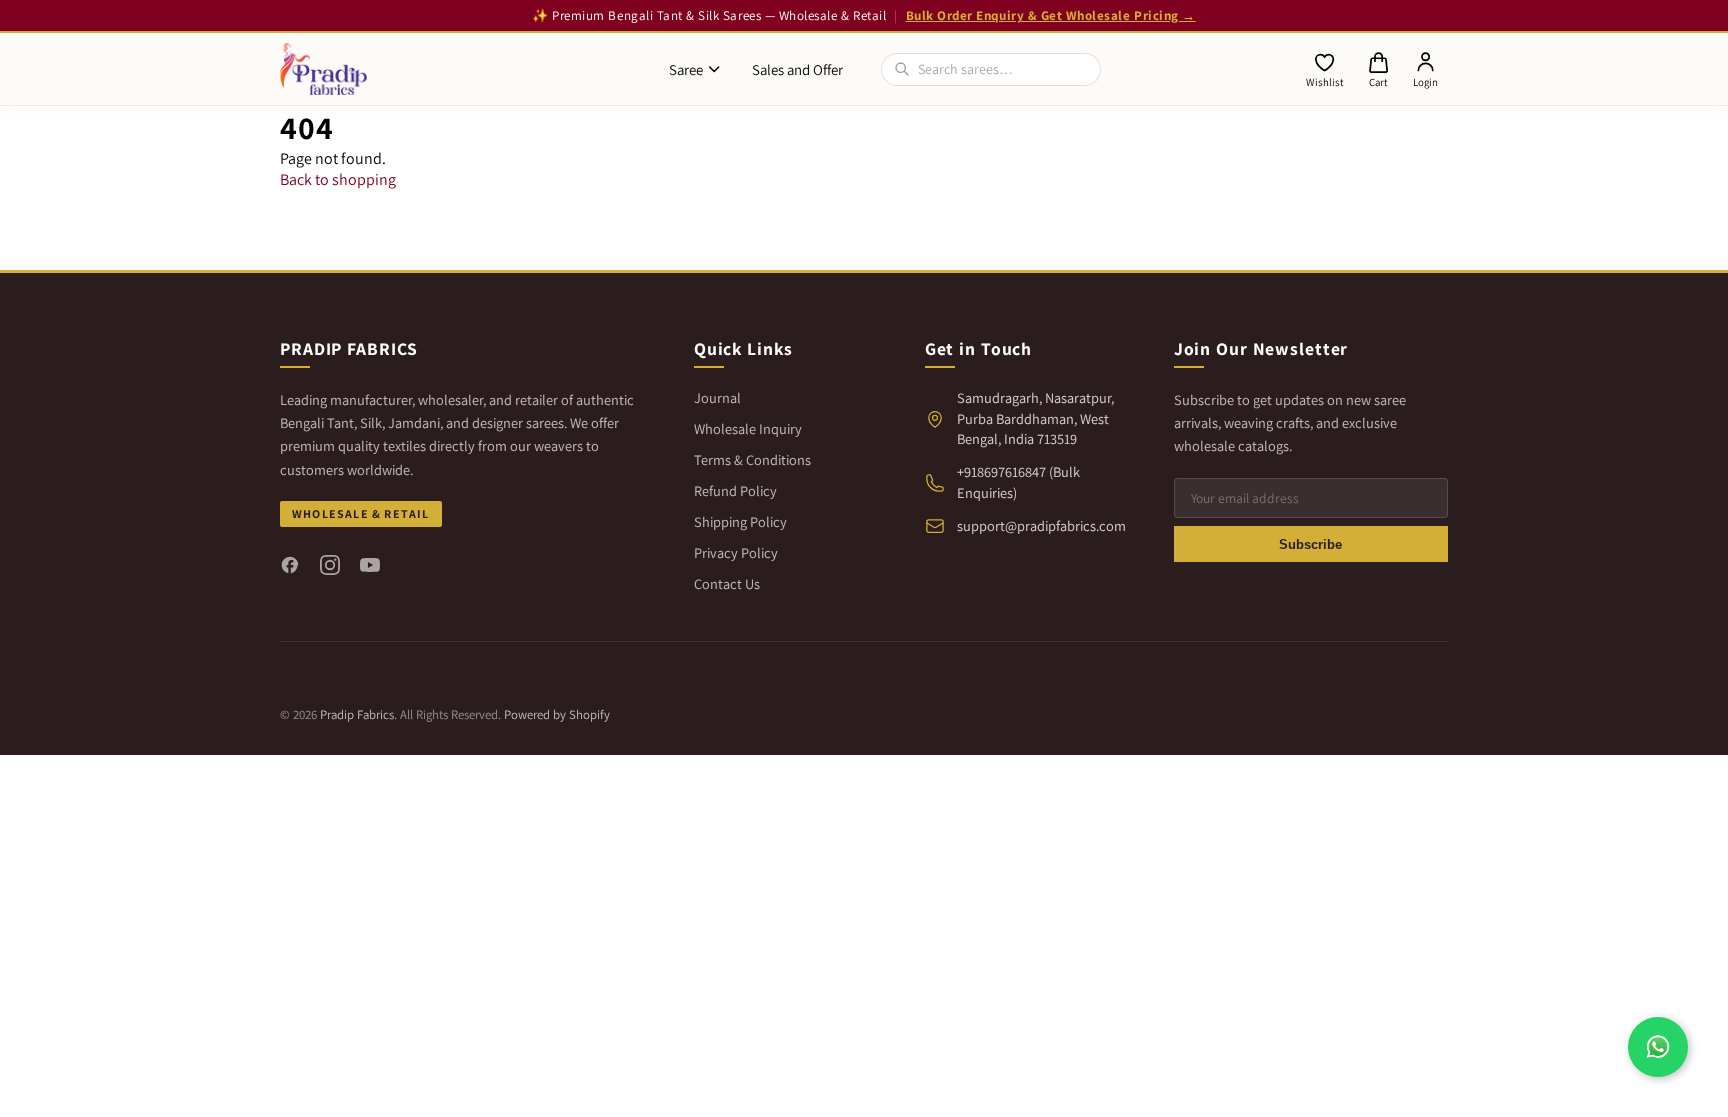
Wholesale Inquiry (748, 428)
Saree (686, 69)
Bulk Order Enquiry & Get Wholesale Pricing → (1051, 15)
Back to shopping (338, 179)
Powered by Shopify (557, 714)
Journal (717, 397)
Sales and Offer (797, 69)
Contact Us (727, 583)
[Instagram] (330, 565)
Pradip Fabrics (357, 714)
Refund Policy (735, 490)
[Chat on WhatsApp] (1658, 1047)
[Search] (902, 69)
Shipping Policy (740, 521)
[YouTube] (370, 565)
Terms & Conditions (752, 459)
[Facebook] (290, 565)
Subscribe (1310, 544)
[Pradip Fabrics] (323, 69)
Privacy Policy (736, 552)
